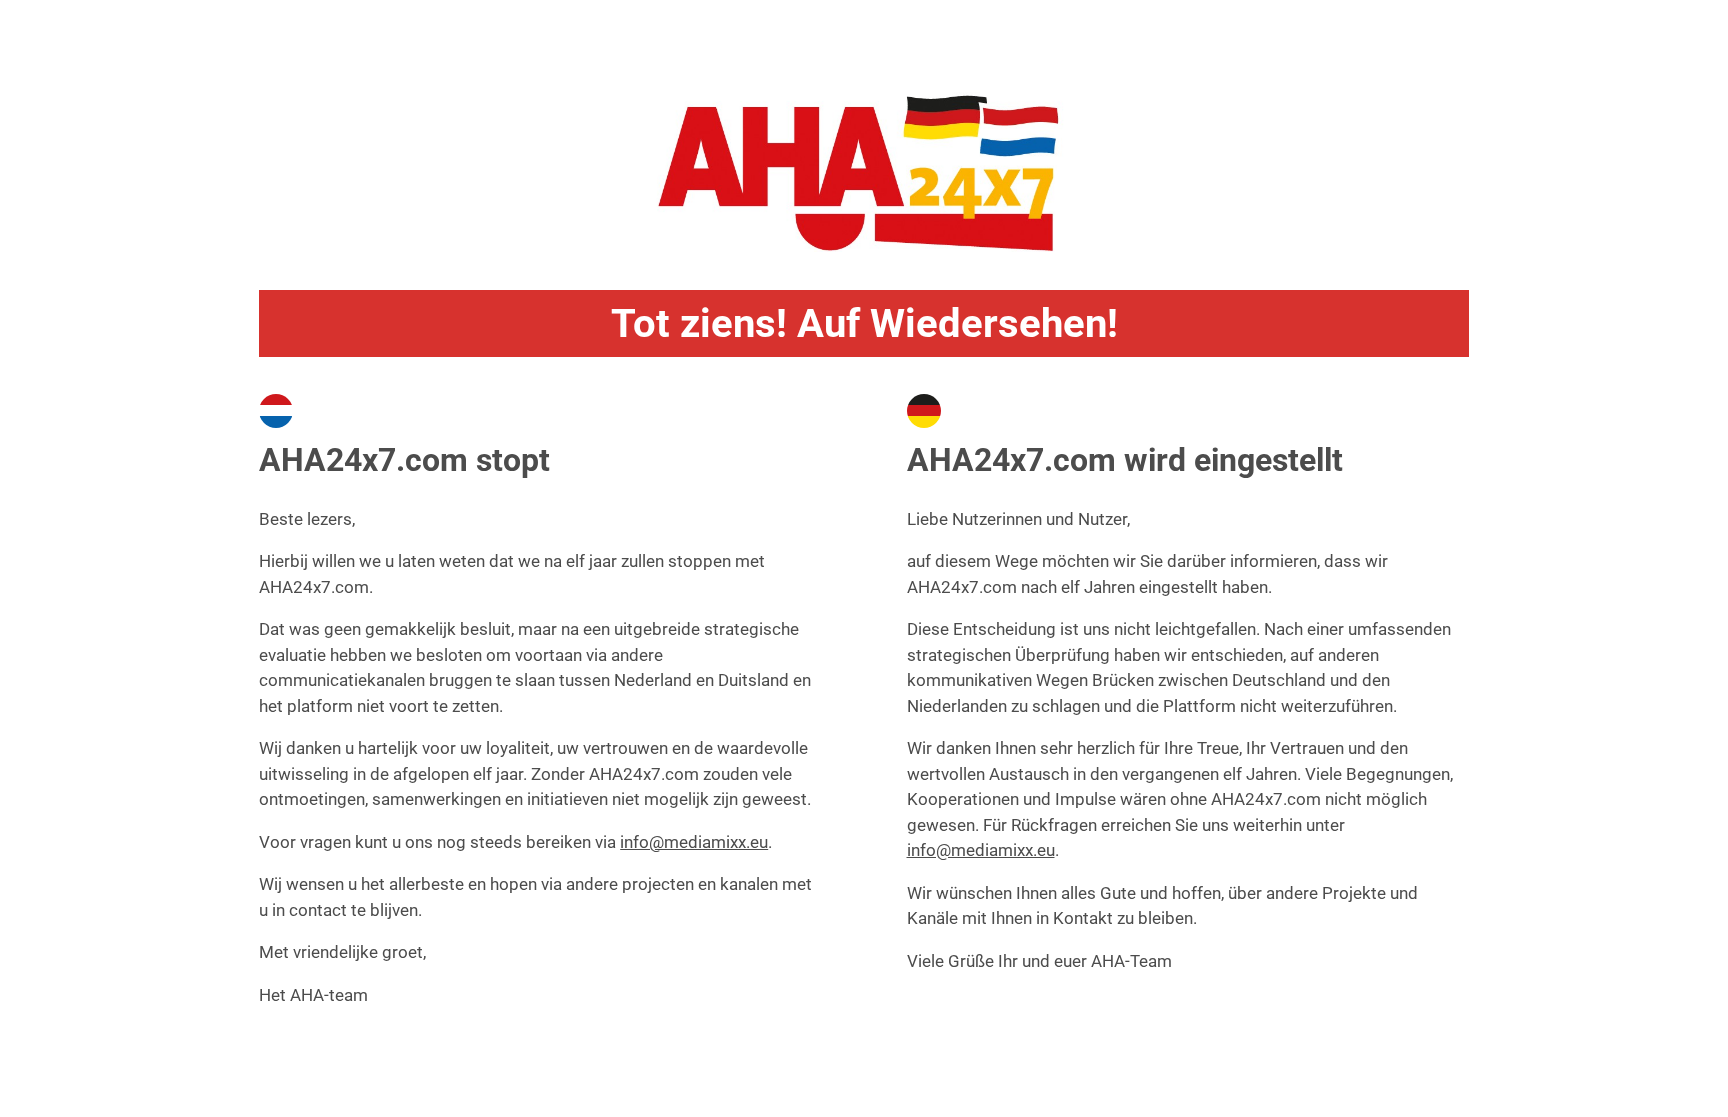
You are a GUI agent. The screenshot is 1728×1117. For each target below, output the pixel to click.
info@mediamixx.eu (694, 842)
